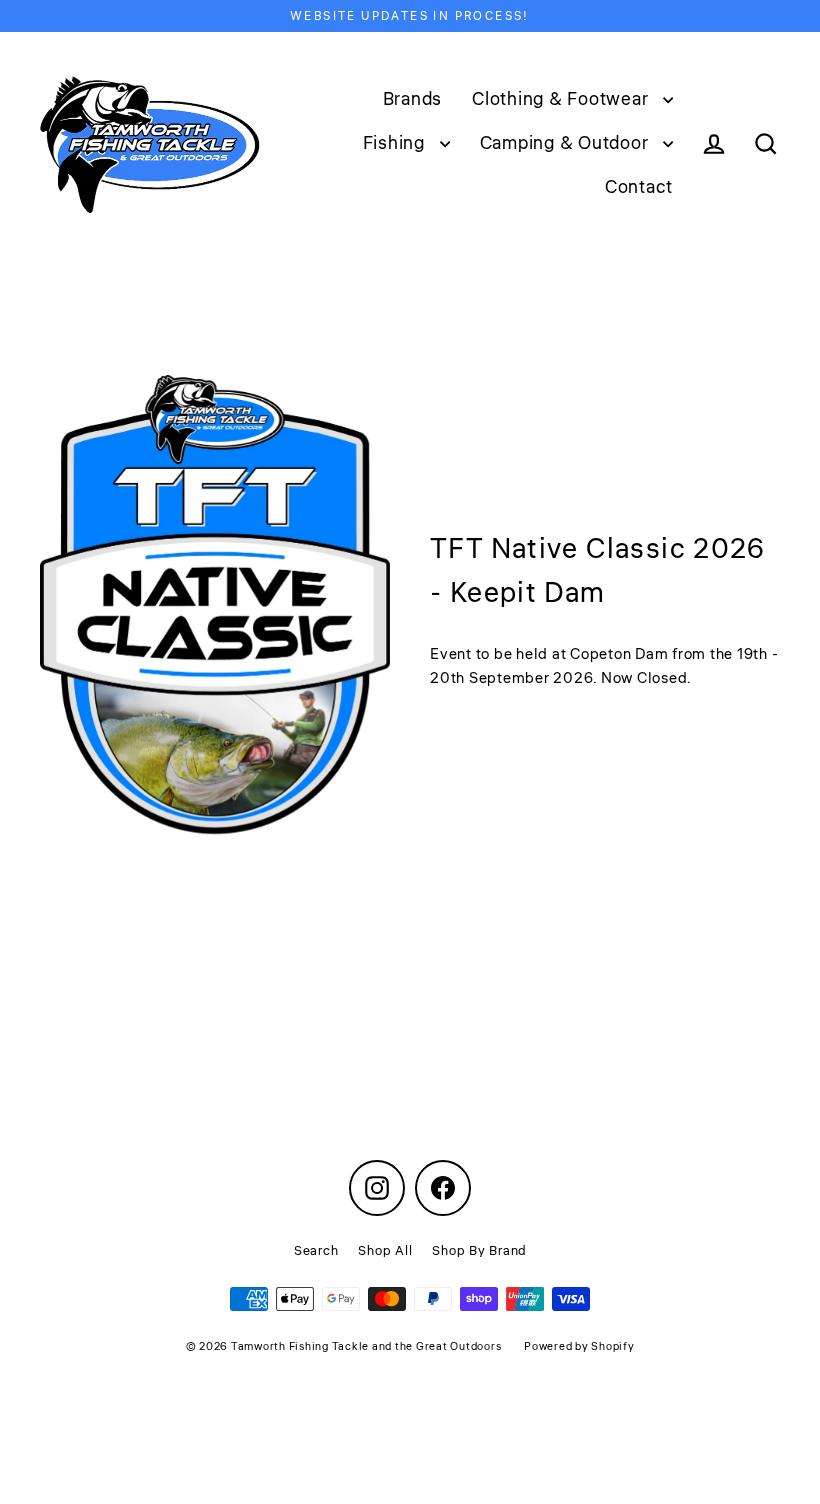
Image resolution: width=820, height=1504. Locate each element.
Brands (413, 99)
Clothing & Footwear (562, 99)
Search (316, 1251)
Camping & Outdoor (567, 143)
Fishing (396, 143)
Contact (639, 187)
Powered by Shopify (579, 1346)
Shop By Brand (479, 1251)
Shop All (385, 1251)
